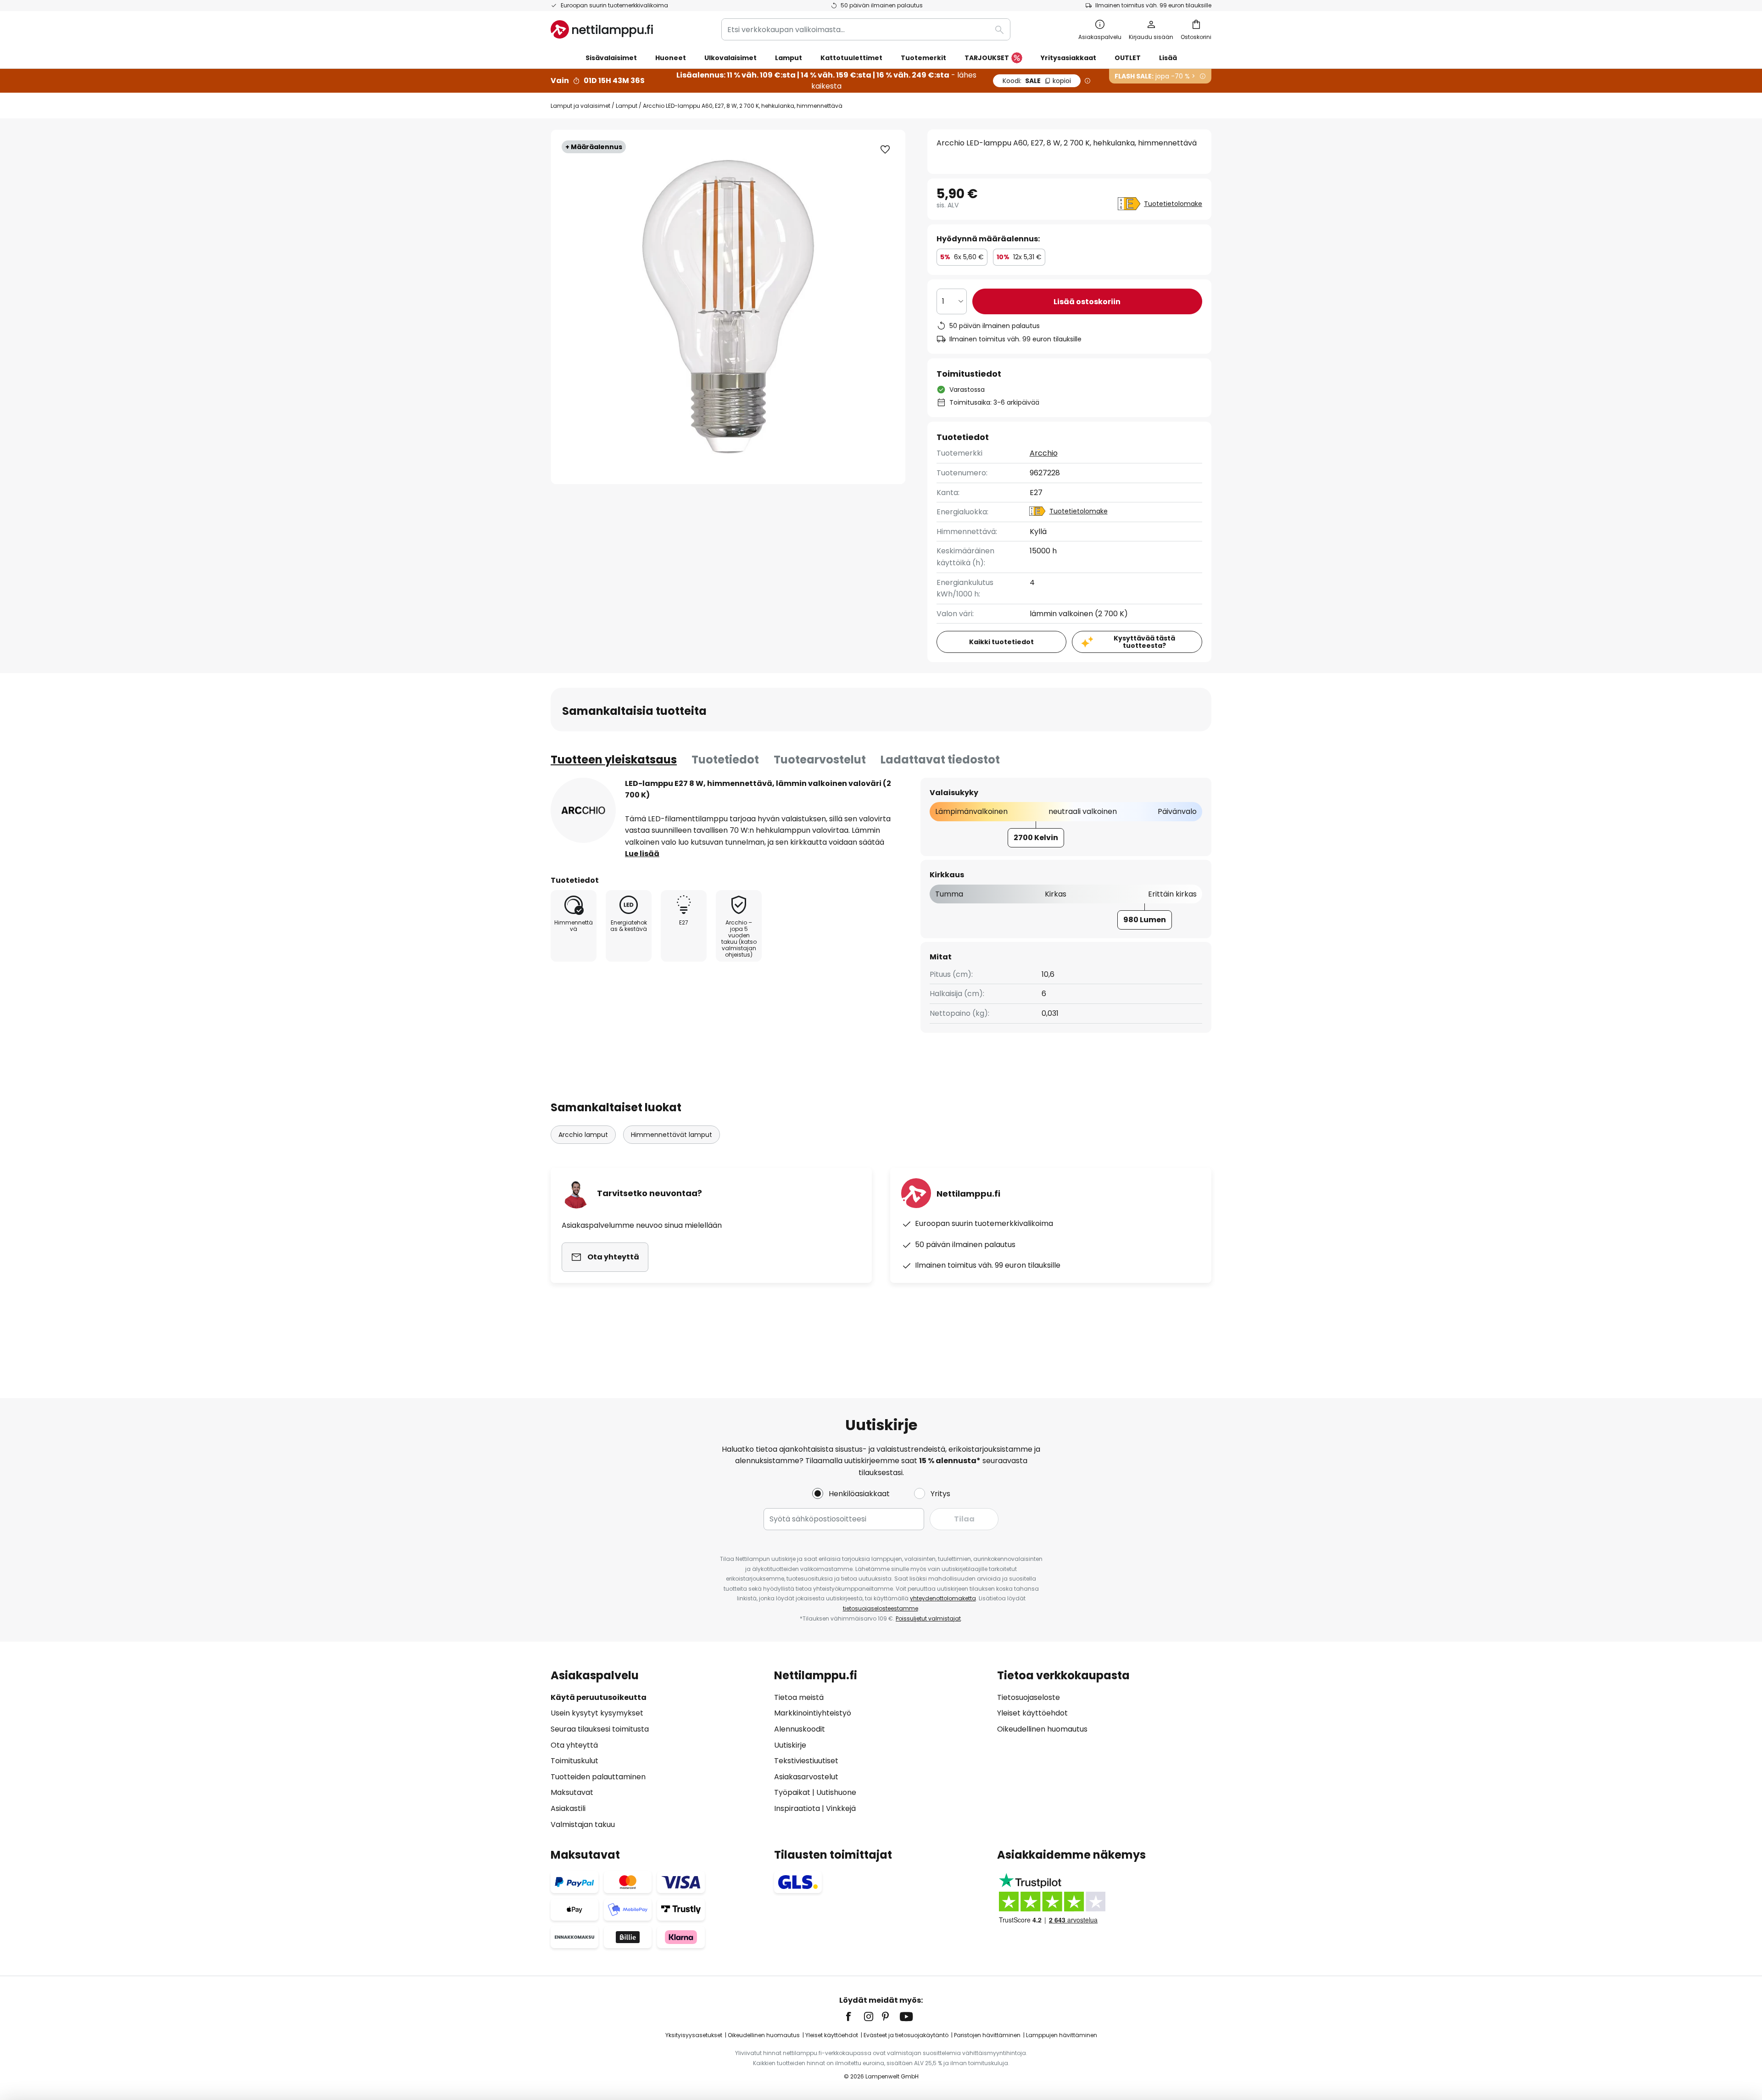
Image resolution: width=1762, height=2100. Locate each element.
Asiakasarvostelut (806, 1777)
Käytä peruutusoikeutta (599, 1697)
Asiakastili (568, 1808)
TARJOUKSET (987, 58)
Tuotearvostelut (820, 760)
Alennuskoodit (800, 1729)
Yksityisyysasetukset (694, 2035)
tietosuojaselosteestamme (881, 1608)
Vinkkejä (841, 1808)
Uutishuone (836, 1792)
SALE (1037, 81)
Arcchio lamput (583, 1135)
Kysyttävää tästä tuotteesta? (1144, 642)
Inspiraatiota (797, 1808)
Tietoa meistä (799, 1697)
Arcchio (1044, 453)
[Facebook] (854, 2016)
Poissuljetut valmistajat (928, 1618)
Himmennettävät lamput (672, 1135)
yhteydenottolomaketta (943, 1598)
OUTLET (1128, 58)
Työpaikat (792, 1792)
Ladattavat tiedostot (940, 760)
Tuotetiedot (725, 760)
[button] (885, 150)
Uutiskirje (790, 1745)
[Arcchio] (583, 810)
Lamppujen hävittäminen (1062, 2035)
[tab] (614, 760)
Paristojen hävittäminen (987, 2035)
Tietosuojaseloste (1029, 1697)
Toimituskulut (574, 1761)
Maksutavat (572, 1792)
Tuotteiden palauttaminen (598, 1777)
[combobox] (866, 29)
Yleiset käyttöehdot (1032, 1713)
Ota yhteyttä (574, 1745)
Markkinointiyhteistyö (813, 1713)
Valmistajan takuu (583, 1824)
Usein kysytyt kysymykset (597, 1713)
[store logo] (602, 29)
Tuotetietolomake (1173, 204)
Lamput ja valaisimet (580, 106)
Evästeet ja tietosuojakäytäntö (906, 2035)
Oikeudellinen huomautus (1042, 1729)
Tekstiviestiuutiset (806, 1761)
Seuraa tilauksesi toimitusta (600, 1729)
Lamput (627, 106)
